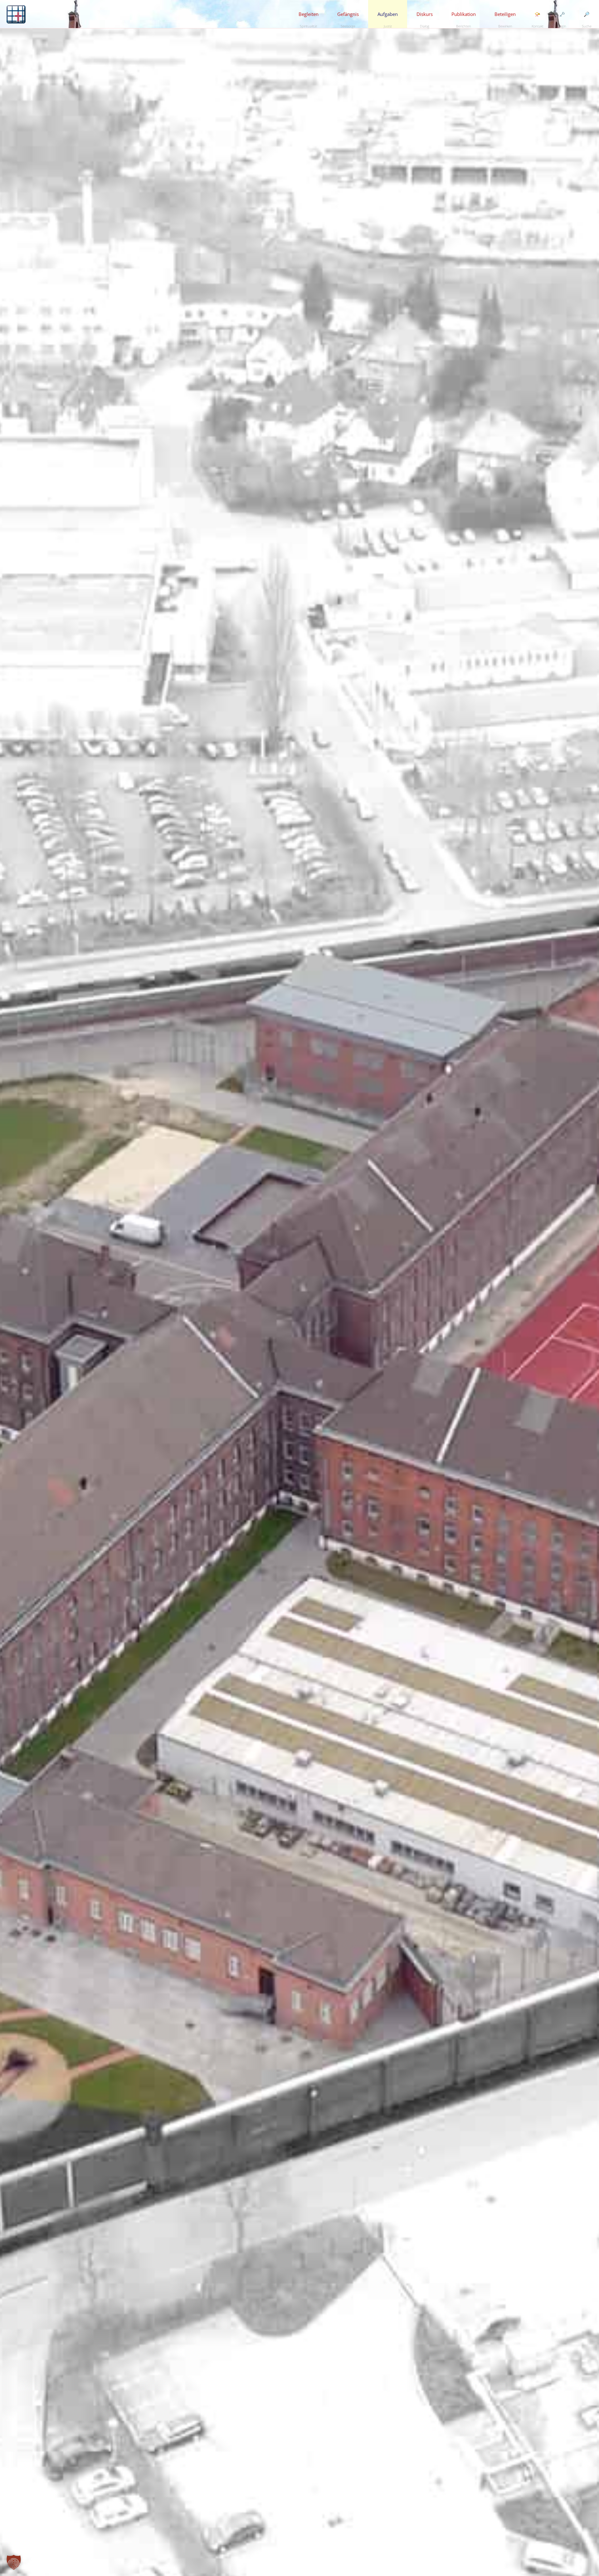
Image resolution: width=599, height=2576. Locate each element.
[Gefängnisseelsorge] (16, 14)
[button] (14, 2562)
